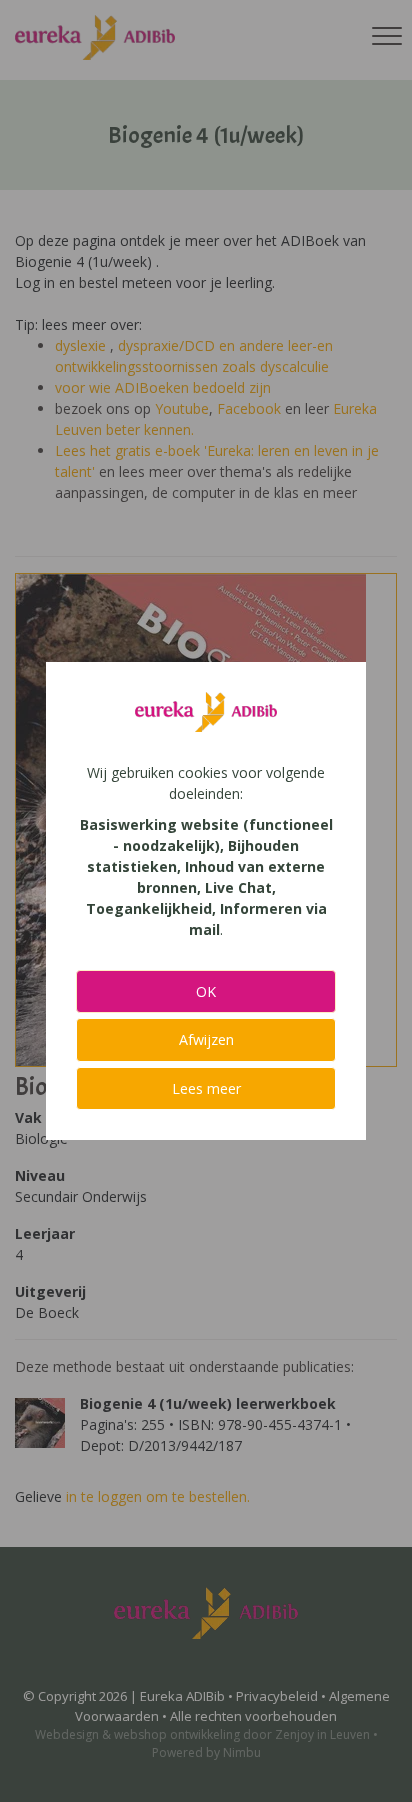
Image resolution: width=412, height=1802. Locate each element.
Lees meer (206, 1088)
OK (206, 991)
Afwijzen (206, 1039)
